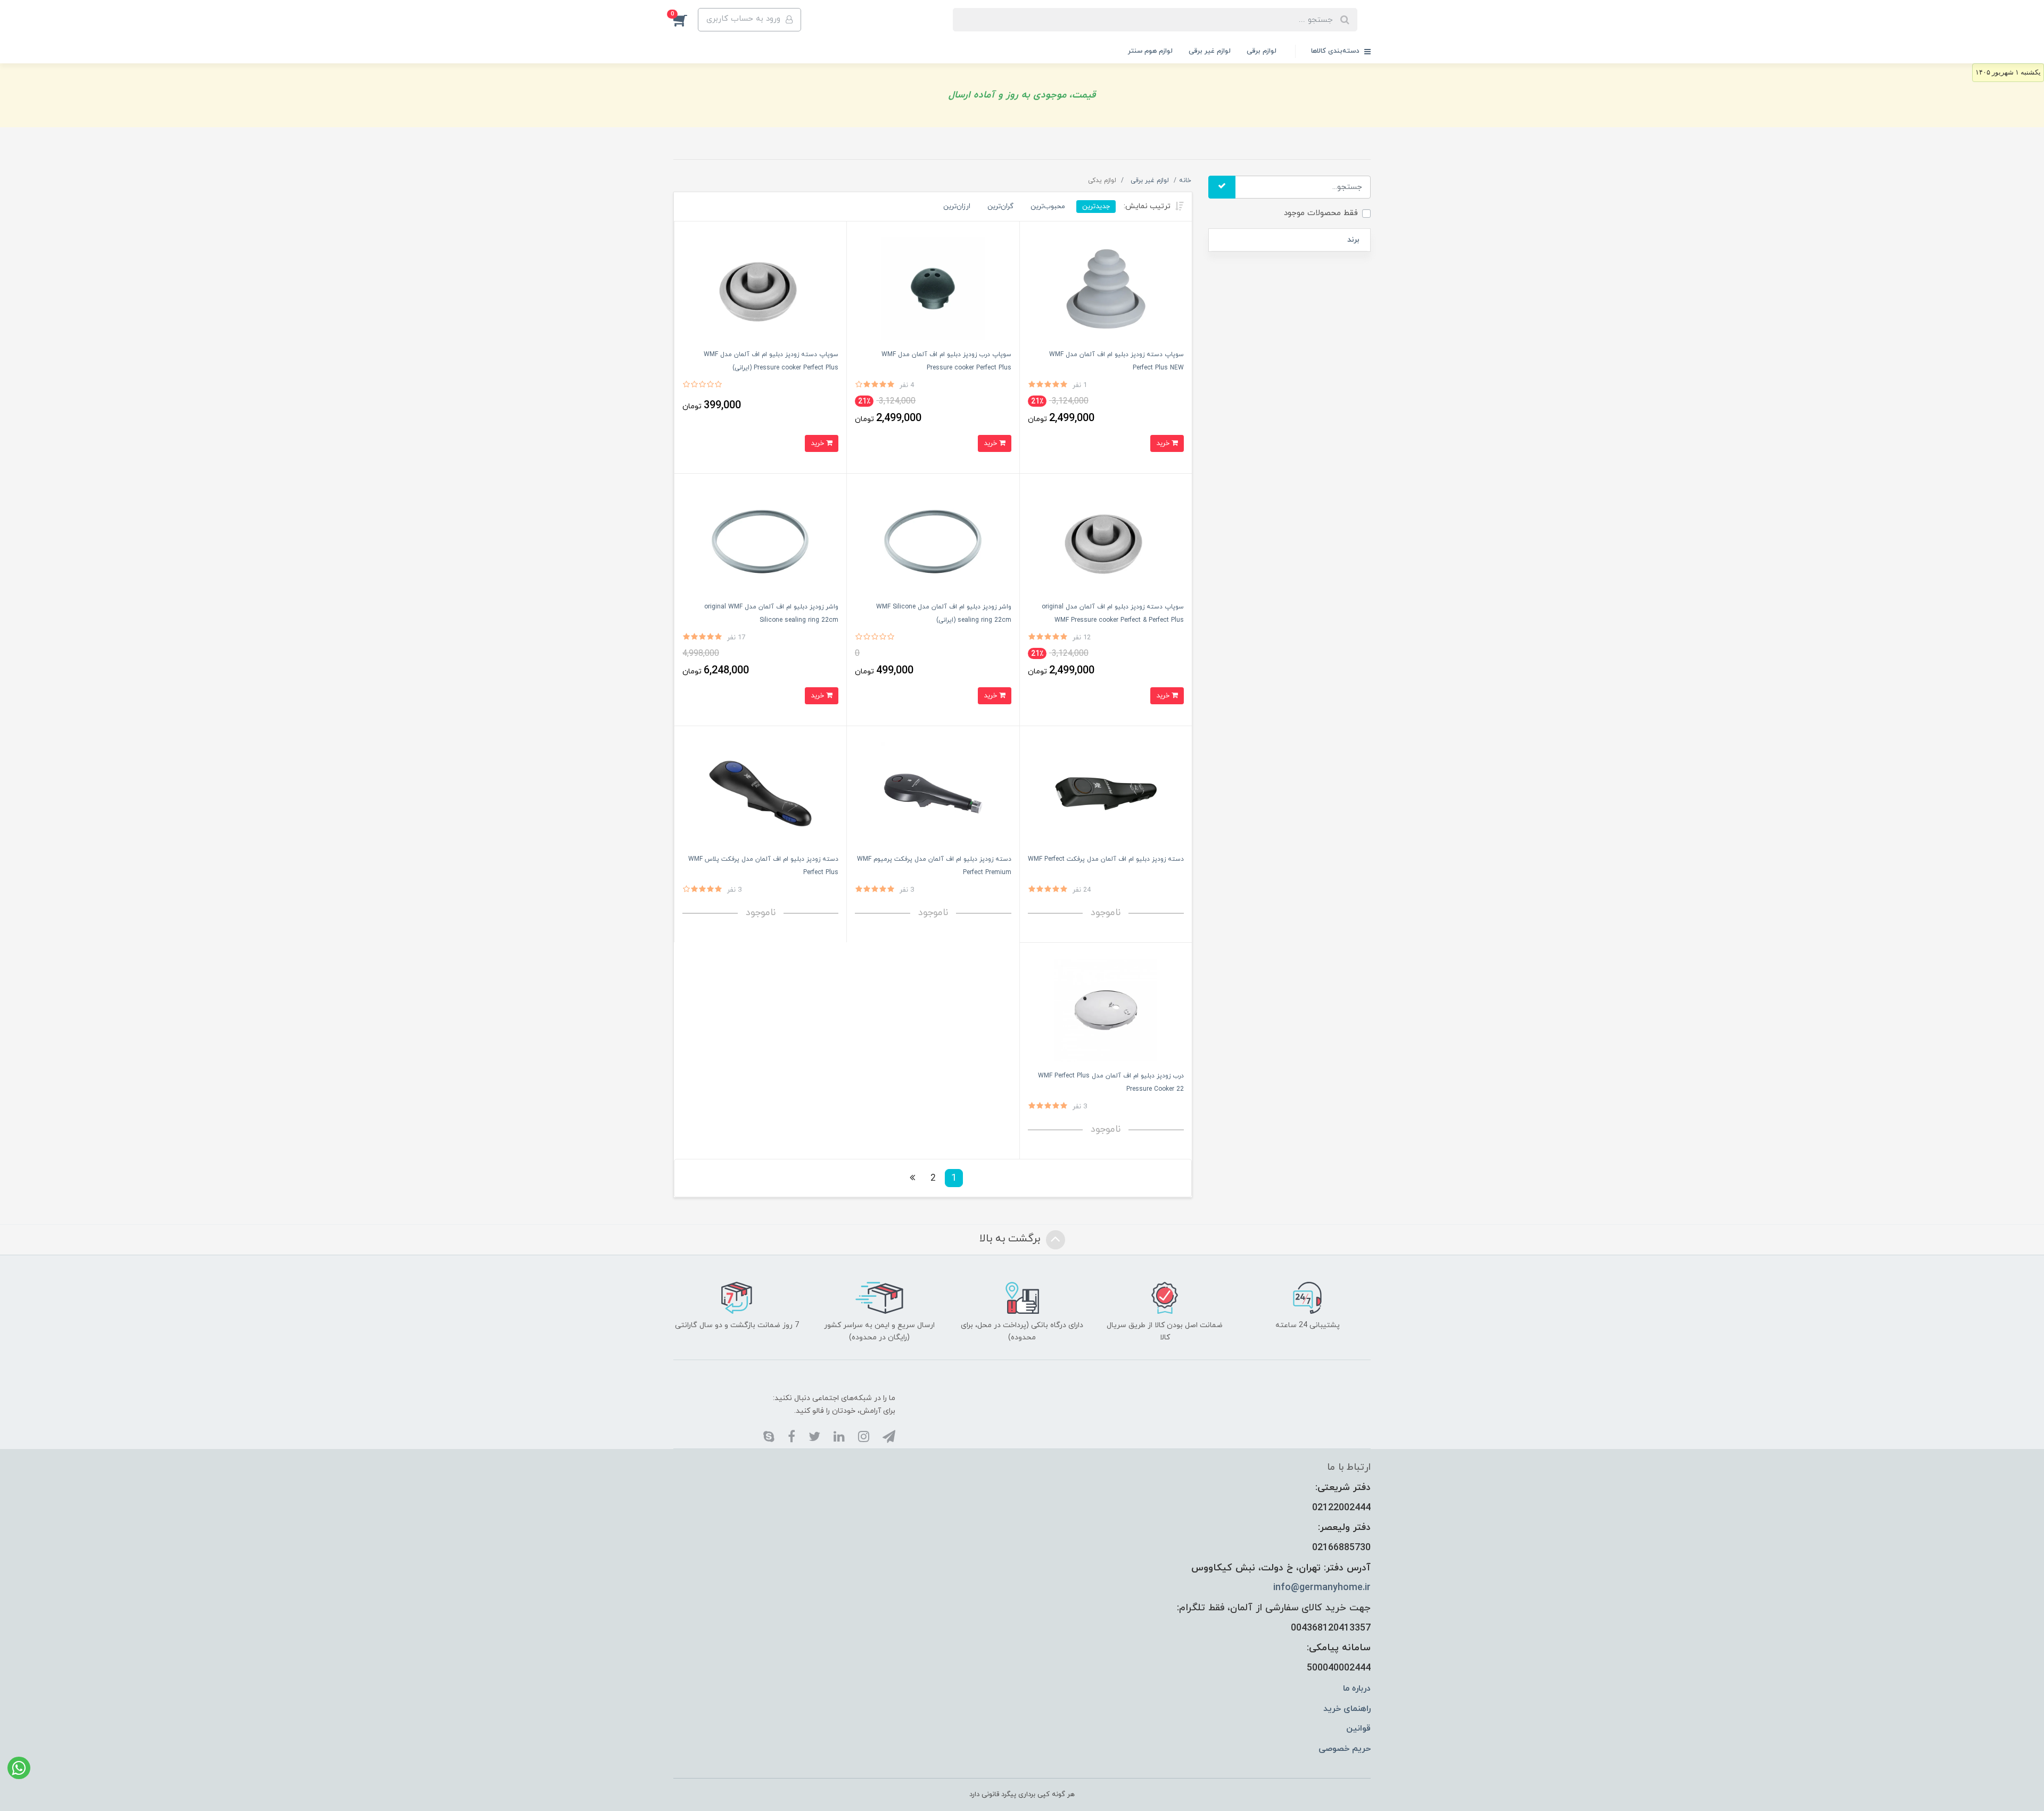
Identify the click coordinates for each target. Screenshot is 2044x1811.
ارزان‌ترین (957, 206)
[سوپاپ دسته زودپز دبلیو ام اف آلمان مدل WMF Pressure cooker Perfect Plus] (760, 288)
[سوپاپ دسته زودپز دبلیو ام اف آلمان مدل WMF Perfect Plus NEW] (1106, 288)
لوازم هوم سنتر (1150, 51)
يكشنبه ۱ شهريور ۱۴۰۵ (2008, 72)
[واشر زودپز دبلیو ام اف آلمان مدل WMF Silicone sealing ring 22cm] (933, 541)
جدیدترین (1096, 206)
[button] (686, 20)
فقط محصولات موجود (1321, 213)
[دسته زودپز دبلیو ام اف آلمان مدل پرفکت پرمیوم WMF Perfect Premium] (933, 793)
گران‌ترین (1000, 206)
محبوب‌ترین (1048, 206)
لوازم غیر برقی (1210, 51)
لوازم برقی (1262, 51)
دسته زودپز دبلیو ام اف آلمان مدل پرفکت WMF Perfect (1106, 859)
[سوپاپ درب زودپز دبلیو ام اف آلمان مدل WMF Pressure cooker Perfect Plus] (933, 288)
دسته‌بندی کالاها (1336, 51)
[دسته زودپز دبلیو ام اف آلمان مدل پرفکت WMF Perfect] (1106, 793)
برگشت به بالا (1011, 1239)
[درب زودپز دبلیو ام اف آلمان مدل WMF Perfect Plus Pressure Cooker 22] (1106, 1010)
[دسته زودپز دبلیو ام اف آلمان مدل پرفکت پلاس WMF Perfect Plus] (760, 793)
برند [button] (1353, 240)
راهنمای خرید (1347, 1709)
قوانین (1358, 1728)
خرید (1164, 443)
